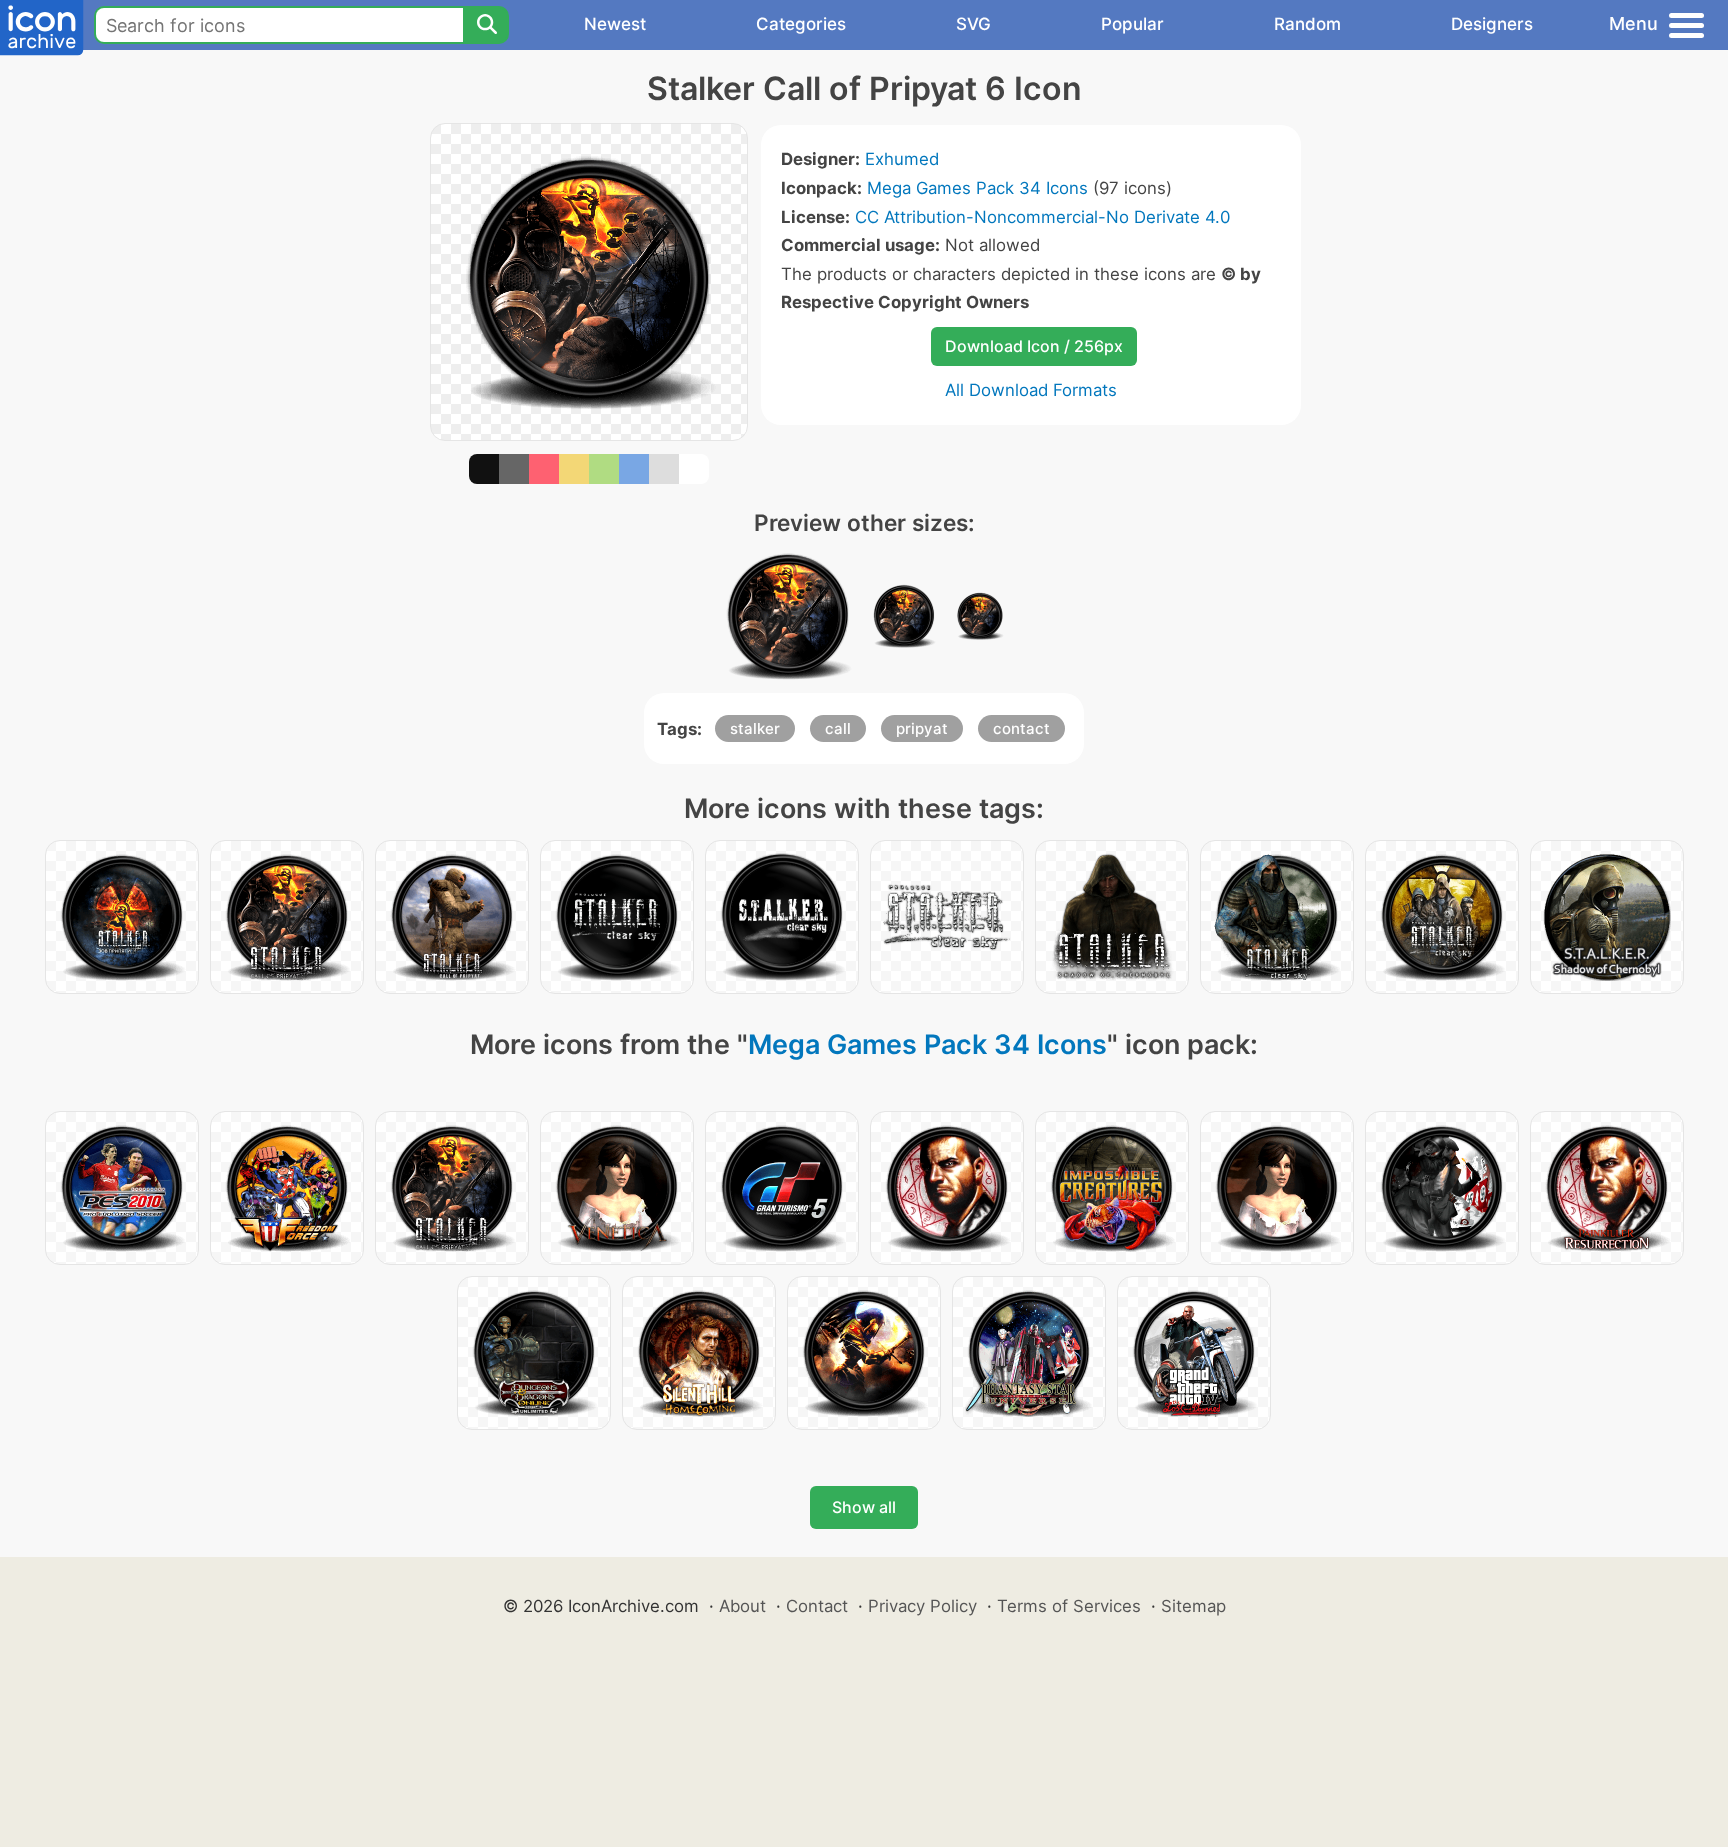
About (742, 1606)
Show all (864, 1507)
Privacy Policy (922, 1606)
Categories (801, 24)
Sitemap (1193, 1606)
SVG (973, 24)
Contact (817, 1606)
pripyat (922, 728)
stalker (755, 728)
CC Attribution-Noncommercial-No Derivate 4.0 (1042, 217)
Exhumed (902, 159)
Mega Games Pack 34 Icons (977, 188)
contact (1021, 728)
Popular (1132, 24)
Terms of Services (1069, 1606)
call (838, 728)
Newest (615, 24)
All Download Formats (1031, 390)
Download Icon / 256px (1034, 346)
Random (1307, 24)
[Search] (486, 25)
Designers (1492, 24)
